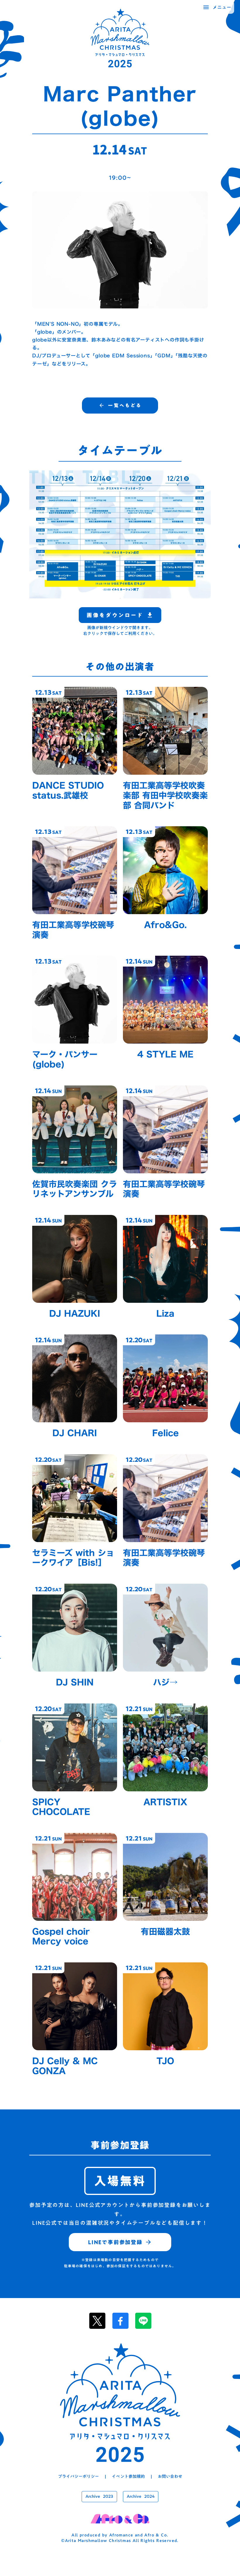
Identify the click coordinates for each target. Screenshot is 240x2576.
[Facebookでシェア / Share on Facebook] (120, 2321)
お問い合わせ (170, 2477)
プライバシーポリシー (78, 2477)
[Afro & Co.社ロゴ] (120, 2519)
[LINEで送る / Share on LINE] (143, 2321)
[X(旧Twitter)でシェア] (97, 2321)
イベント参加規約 (128, 2477)
